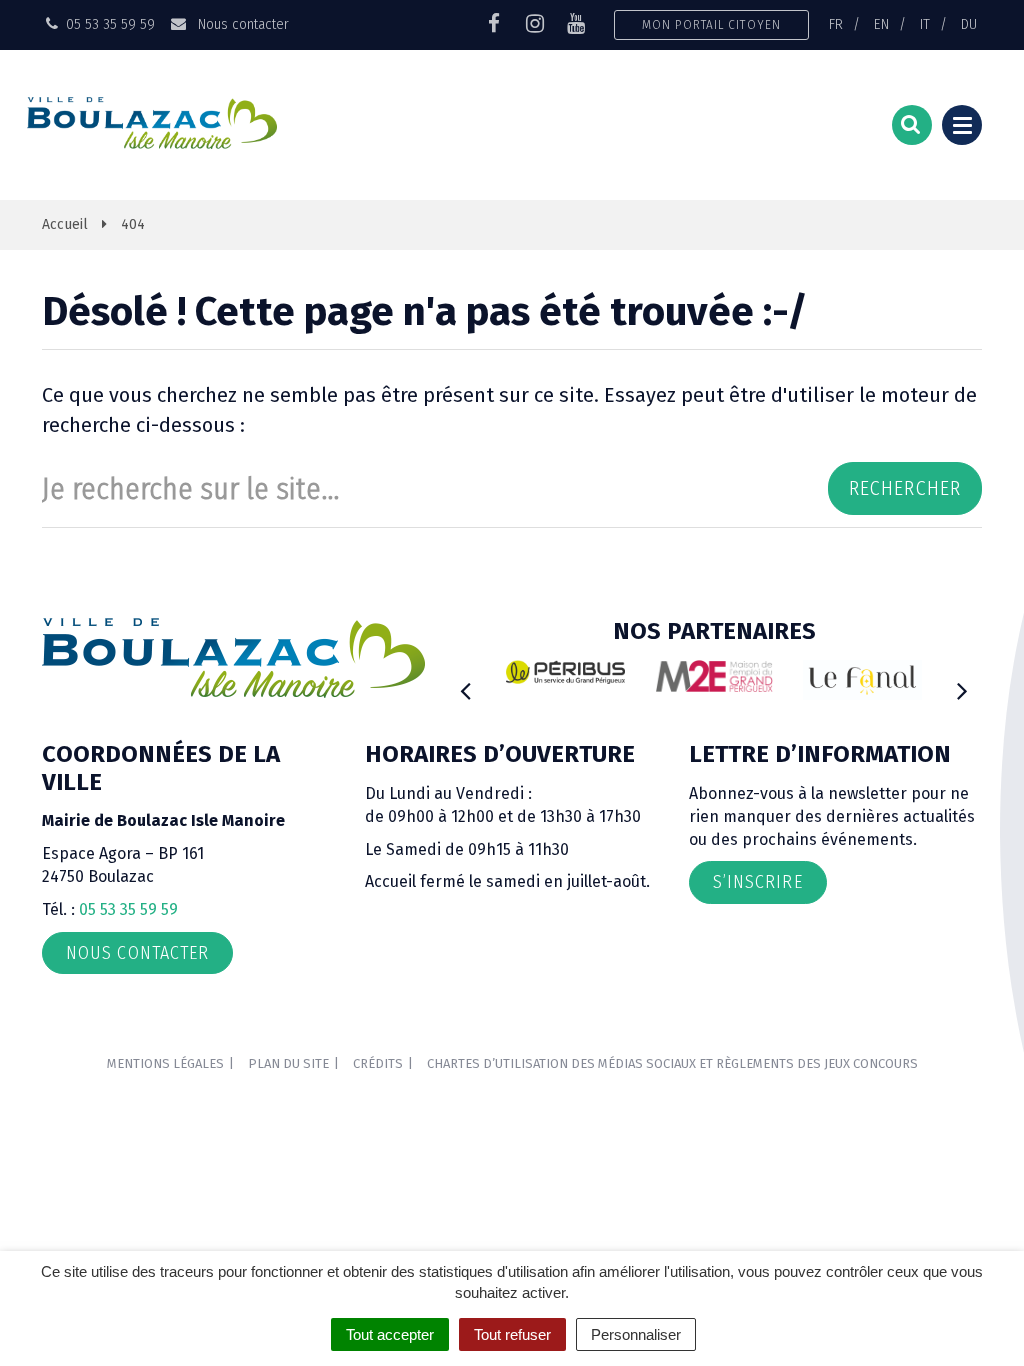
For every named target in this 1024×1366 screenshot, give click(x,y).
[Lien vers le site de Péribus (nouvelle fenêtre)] (565, 672)
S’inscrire (758, 882)
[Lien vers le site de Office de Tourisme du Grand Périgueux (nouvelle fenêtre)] (862, 680)
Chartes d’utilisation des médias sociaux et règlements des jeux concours (672, 1063)
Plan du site (288, 1063)
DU (969, 24)
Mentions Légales (165, 1063)
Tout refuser (512, 1334)
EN (881, 24)
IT (925, 24)
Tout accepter (390, 1334)
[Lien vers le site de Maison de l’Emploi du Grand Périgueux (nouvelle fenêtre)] (714, 675)
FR (836, 24)
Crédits (378, 1063)
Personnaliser (636, 1334)
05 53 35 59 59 (128, 909)
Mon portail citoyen (711, 24)
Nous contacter (241, 24)
